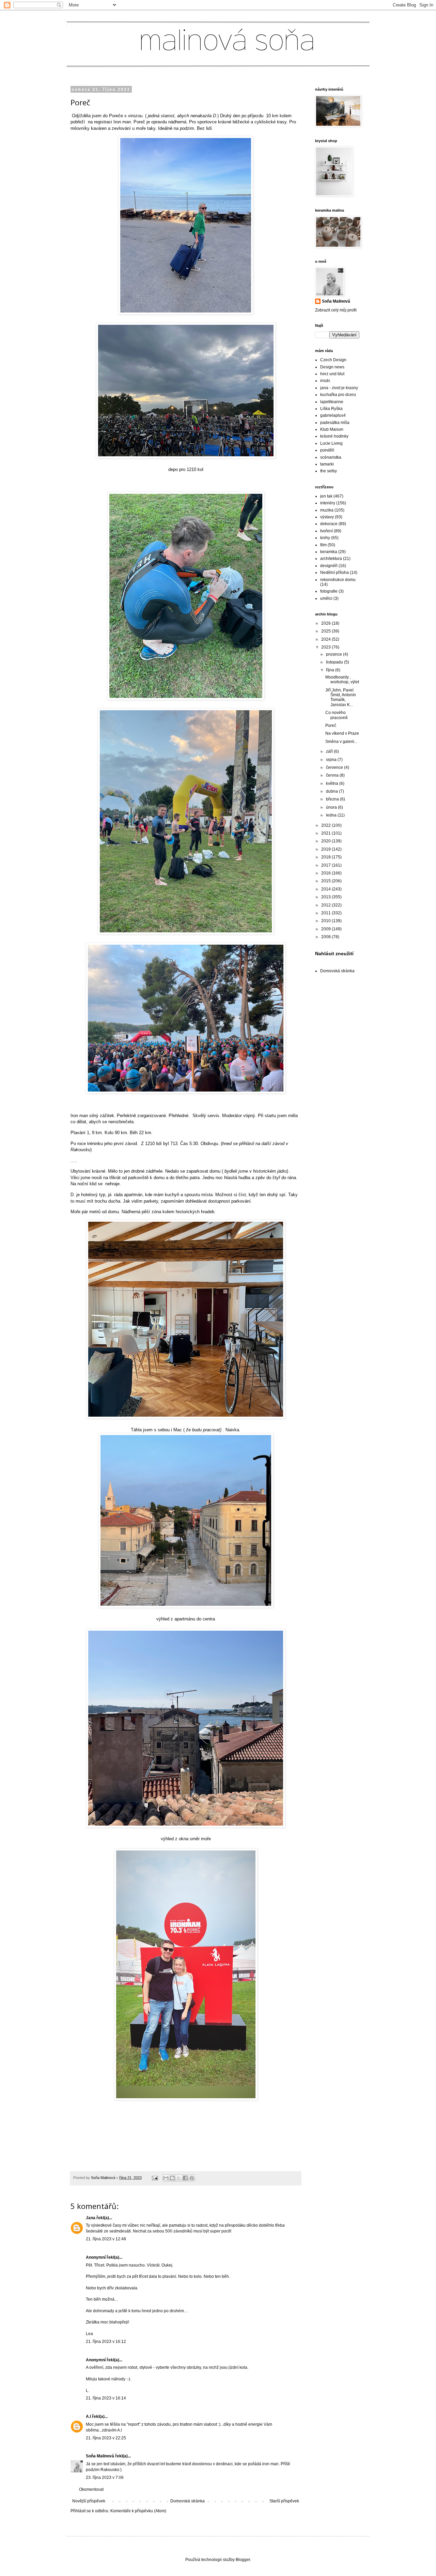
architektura (331, 559)
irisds (325, 381)
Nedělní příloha (334, 573)
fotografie (329, 591)
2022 (326, 825)
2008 (326, 937)
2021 (326, 833)
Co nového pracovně (337, 715)
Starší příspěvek (284, 2501)
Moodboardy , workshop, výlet (342, 680)
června (333, 775)
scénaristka (331, 457)
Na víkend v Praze (342, 733)
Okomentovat (91, 2489)
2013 (326, 897)
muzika (327, 510)
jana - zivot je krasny (339, 388)
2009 (326, 929)
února (332, 807)
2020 (326, 841)
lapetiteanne (332, 402)
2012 (326, 905)
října (331, 670)
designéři (329, 566)
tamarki (327, 464)
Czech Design (333, 360)
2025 (326, 631)
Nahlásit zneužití (334, 954)
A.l (88, 2417)
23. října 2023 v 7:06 (105, 2478)
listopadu (335, 662)
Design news (332, 367)
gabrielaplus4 (333, 415)
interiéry (328, 503)
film (323, 545)
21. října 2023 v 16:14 (106, 2398)
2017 (326, 865)
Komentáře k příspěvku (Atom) (138, 2511)
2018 (326, 857)
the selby (329, 471)
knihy (325, 538)
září (330, 751)
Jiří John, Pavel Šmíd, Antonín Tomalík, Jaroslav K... (341, 697)
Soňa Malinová (100, 2456)
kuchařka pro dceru (338, 395)
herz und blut (332, 374)
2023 (326, 647)
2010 (326, 921)
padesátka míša (335, 423)
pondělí (327, 450)
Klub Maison (332, 429)
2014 (326, 889)
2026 (326, 623)
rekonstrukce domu (338, 580)
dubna (332, 791)
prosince (334, 654)
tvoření (326, 531)
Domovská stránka (188, 2501)
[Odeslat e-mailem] (166, 2178)
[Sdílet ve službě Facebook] (185, 2178)
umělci (326, 598)
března (333, 799)
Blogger (243, 2560)
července (335, 767)
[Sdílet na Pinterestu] (192, 2178)
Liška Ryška (331, 409)
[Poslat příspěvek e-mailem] (155, 2178)
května (333, 783)
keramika (329, 552)
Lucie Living (331, 443)
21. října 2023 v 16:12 (106, 2342)
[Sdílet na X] (179, 2178)
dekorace (329, 524)
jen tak (326, 496)
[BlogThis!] (172, 2178)
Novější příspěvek (89, 2501)
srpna (332, 760)
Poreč (331, 726)
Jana (91, 2218)
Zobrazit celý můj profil (336, 310)
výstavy (327, 517)
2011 (326, 913)
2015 (326, 881)
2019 (326, 849)
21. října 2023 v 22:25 (106, 2438)
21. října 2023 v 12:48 (106, 2239)
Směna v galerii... (341, 742)
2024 (326, 639)
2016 (326, 873)
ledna (332, 815)
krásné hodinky (334, 436)
